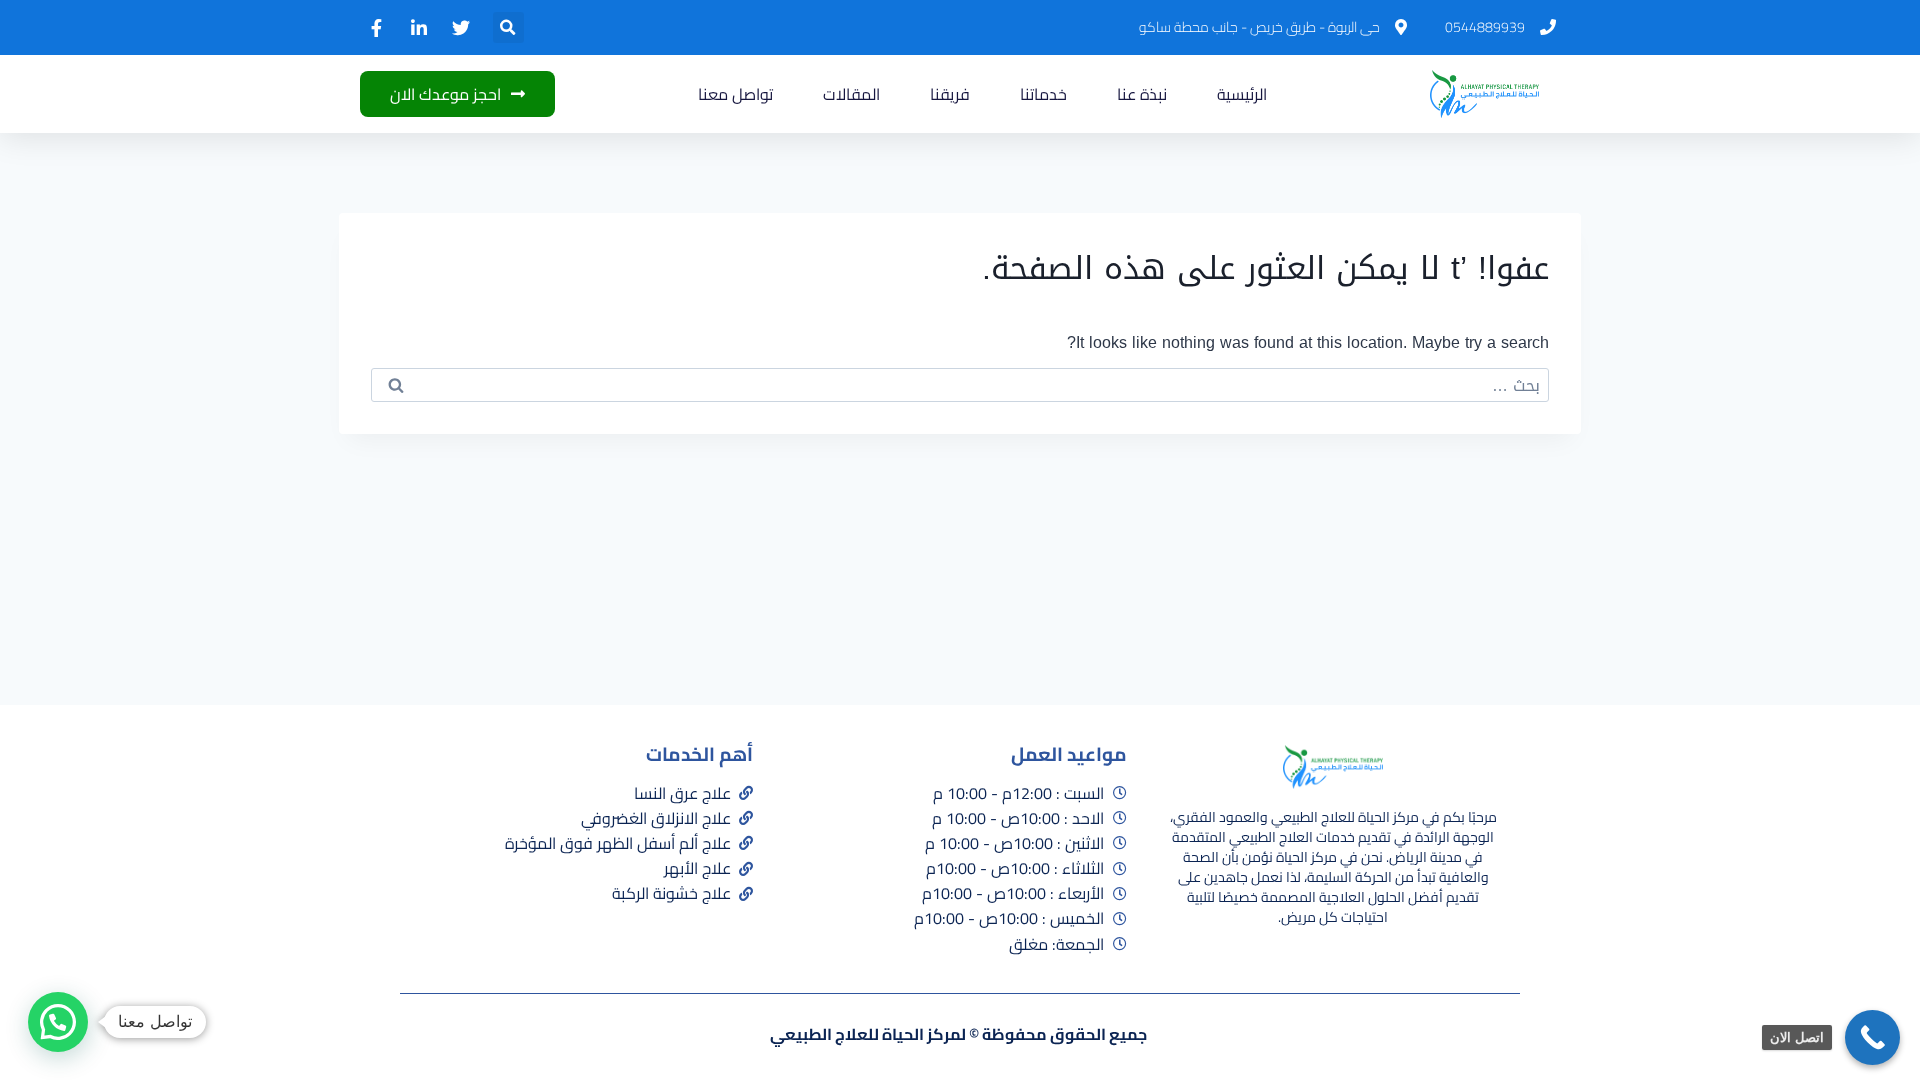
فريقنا (950, 94)
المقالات (851, 94)
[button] (508, 27)
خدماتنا (1043, 94)
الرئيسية (1242, 94)
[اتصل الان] (1872, 1037)
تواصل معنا (735, 94)
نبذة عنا (1142, 94)
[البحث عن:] (960, 385)
